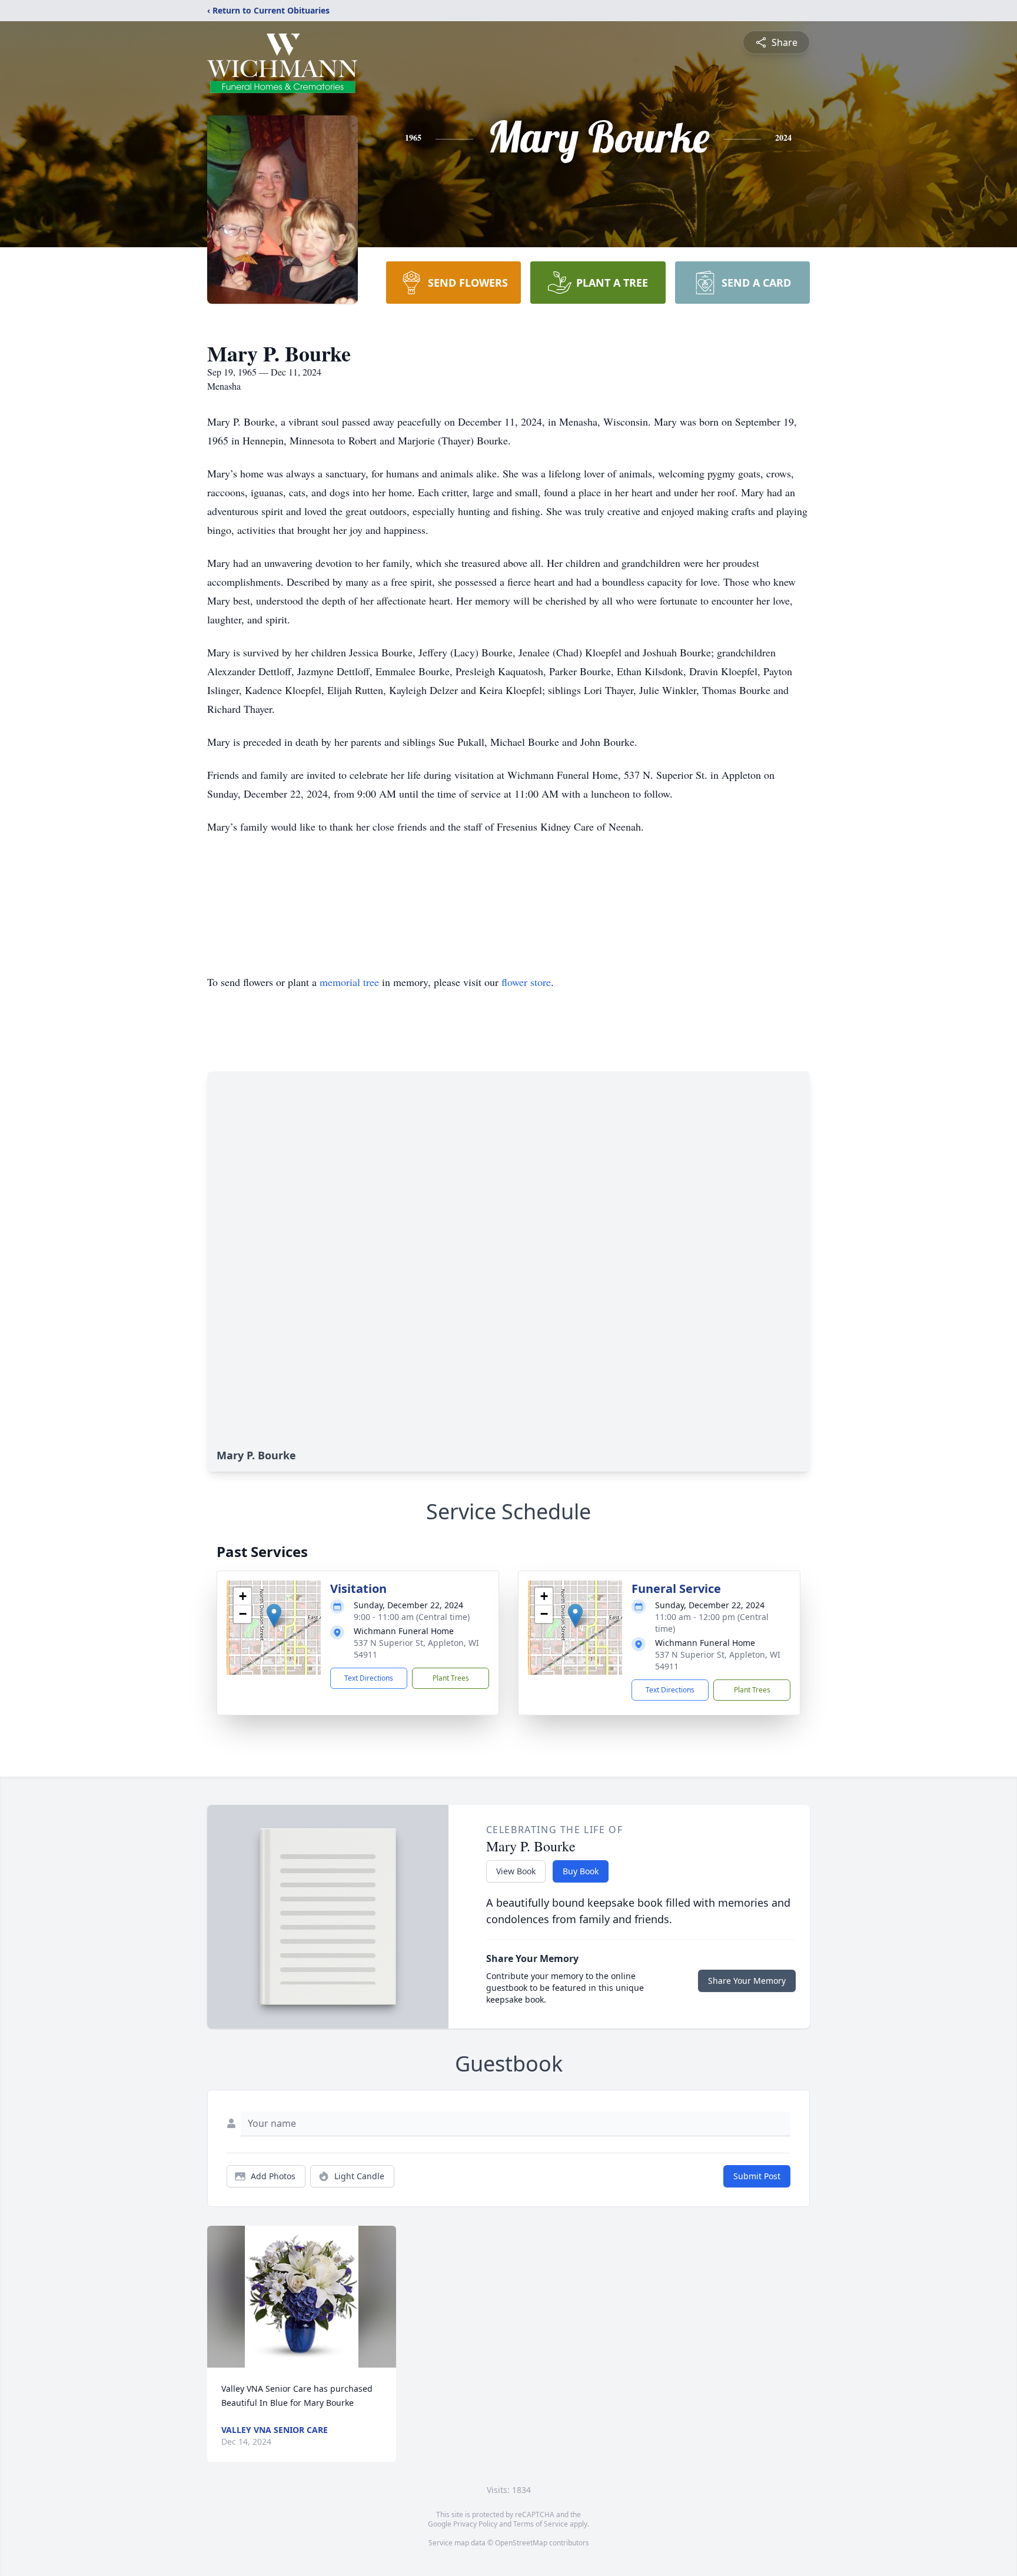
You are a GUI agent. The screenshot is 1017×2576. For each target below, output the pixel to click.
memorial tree (349, 982)
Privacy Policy (475, 2524)
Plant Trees (451, 1678)
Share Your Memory (747, 1981)
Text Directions (369, 1678)
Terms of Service (541, 2524)
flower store (526, 982)
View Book (516, 1871)
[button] (274, 1616)
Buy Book (581, 1871)
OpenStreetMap (521, 2543)
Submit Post (757, 2176)
